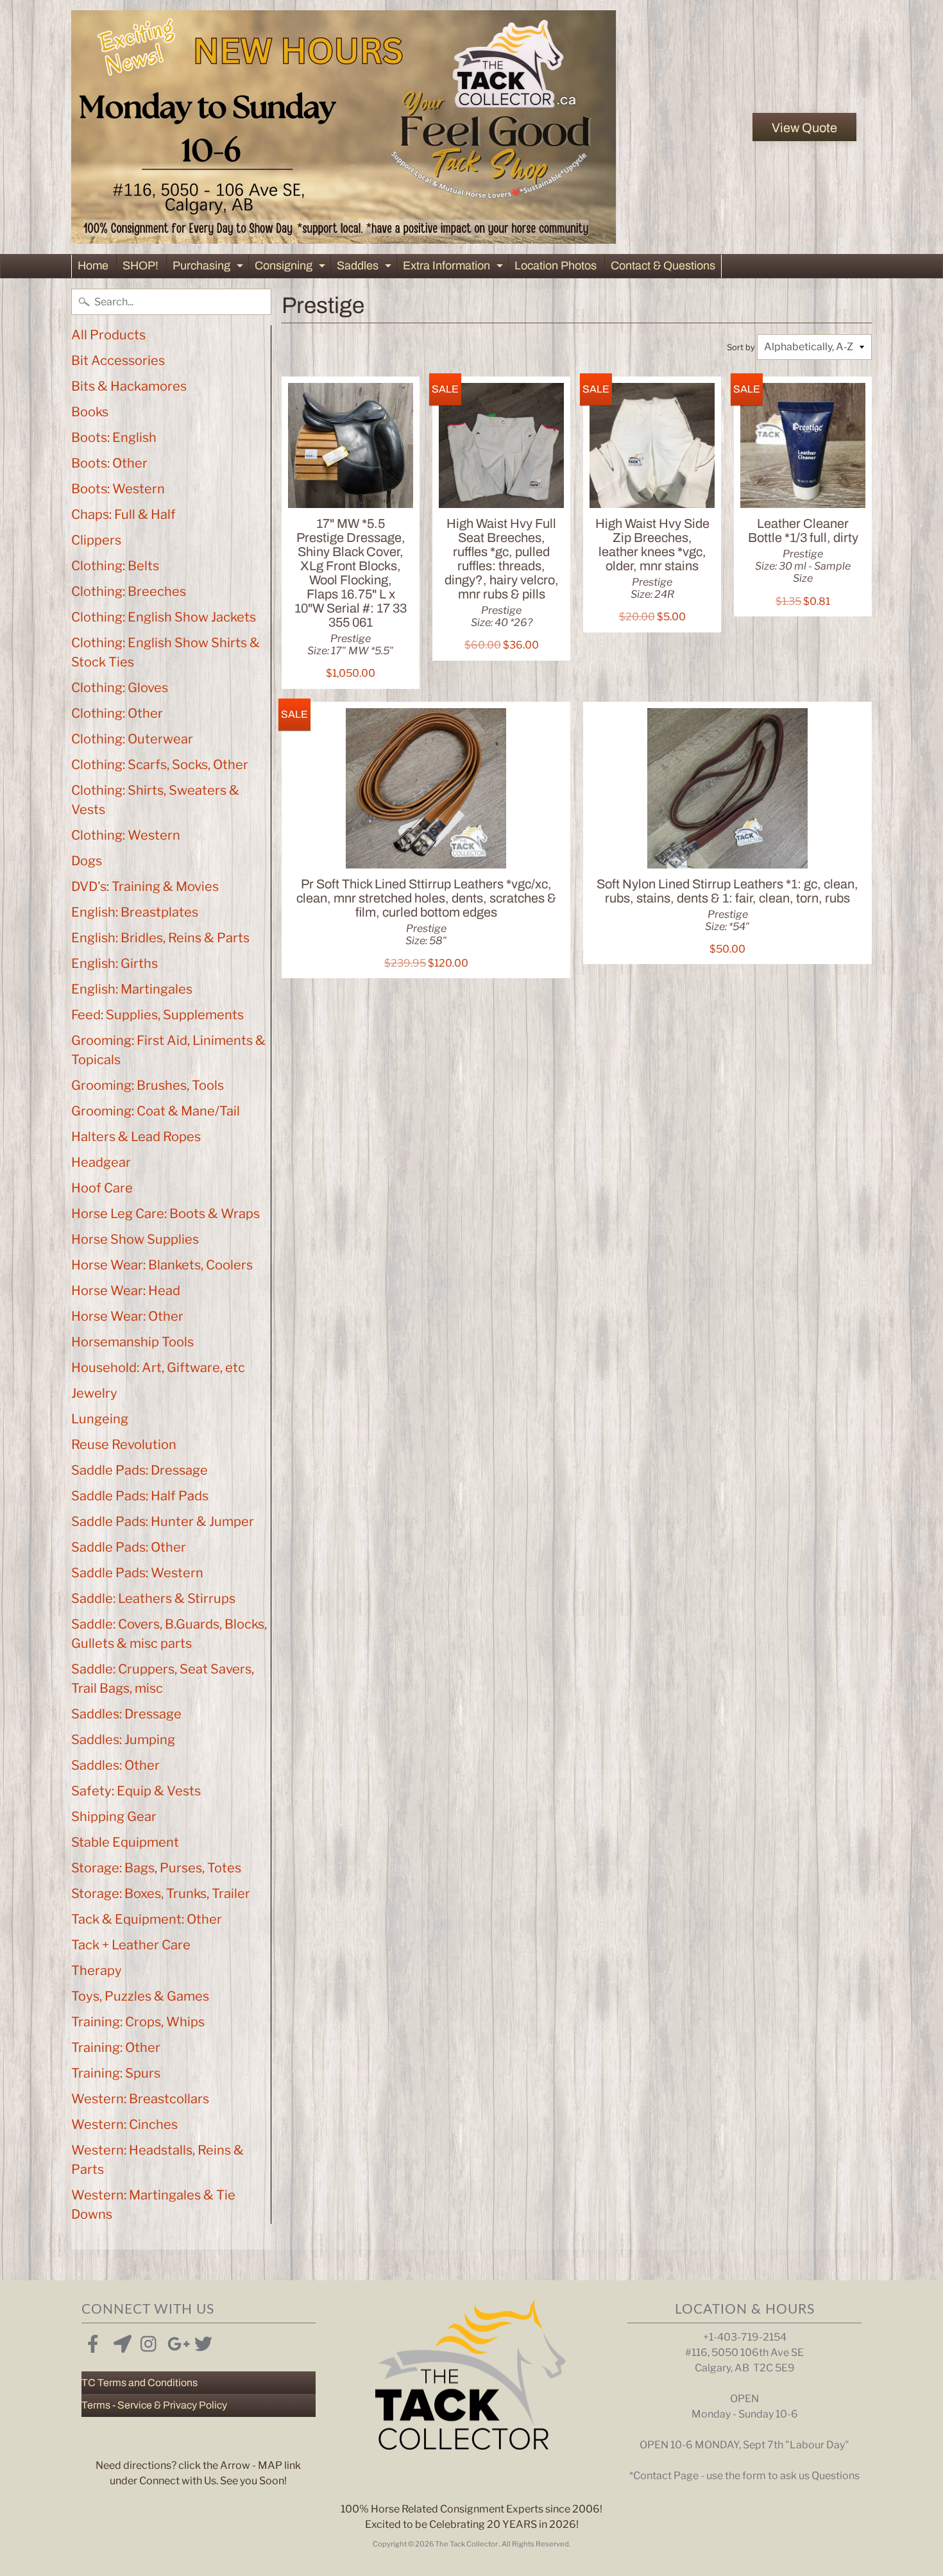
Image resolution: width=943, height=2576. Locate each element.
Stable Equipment (125, 1842)
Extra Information (455, 268)
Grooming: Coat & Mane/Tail (156, 1111)
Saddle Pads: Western (137, 1573)
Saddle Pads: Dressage (140, 1470)
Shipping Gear (114, 1817)
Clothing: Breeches (129, 591)
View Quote (804, 128)
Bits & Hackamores (129, 386)
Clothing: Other (117, 713)
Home (93, 266)
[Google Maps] (120, 2341)
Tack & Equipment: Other (147, 1919)
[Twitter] (201, 2341)
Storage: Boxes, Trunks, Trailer (161, 1894)
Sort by (741, 347)
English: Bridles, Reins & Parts (160, 938)
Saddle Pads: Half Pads (140, 1496)
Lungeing (100, 1419)
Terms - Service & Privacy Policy (154, 2405)
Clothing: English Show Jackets (164, 617)
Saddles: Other (115, 1765)
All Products (108, 335)
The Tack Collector (467, 2544)
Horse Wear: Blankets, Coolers (162, 1265)
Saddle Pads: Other (129, 1547)
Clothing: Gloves (120, 688)
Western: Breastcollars (140, 2099)
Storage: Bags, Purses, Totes (156, 1868)
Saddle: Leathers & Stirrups (153, 1598)
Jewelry (94, 1393)
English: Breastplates (135, 912)
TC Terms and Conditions (140, 2383)
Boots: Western (118, 489)
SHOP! (140, 266)
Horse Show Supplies (135, 1239)
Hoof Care (102, 1188)
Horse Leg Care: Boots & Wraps (166, 1214)
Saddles (366, 268)
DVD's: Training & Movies (145, 886)
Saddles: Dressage (126, 1714)
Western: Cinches (124, 2124)
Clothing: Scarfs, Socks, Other (160, 765)
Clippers (96, 540)
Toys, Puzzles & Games (140, 1996)
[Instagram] (147, 2341)
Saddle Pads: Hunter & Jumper (163, 1521)
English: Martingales (132, 989)
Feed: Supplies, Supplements (157, 1015)
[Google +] (174, 2341)
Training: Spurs (116, 2073)
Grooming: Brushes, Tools (148, 1085)
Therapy (97, 1970)
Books (90, 412)
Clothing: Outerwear (132, 739)
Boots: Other (109, 463)
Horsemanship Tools (132, 1342)
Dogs (87, 861)
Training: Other (116, 2047)
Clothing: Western (126, 835)
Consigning (292, 268)
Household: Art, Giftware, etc (158, 1368)
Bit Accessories (118, 360)
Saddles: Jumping (123, 1740)
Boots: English (114, 437)
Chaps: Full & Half (123, 514)
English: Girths (115, 963)
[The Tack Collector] (344, 127)
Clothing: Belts (115, 566)
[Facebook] (93, 2341)
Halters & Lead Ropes (136, 1137)
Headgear (101, 1162)
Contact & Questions (663, 266)
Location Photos (556, 266)
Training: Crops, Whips (138, 2022)
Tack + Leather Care (131, 1945)
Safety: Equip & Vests (136, 1791)
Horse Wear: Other (127, 1316)
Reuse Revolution (124, 1445)
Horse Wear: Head (126, 1291)
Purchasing (209, 268)
